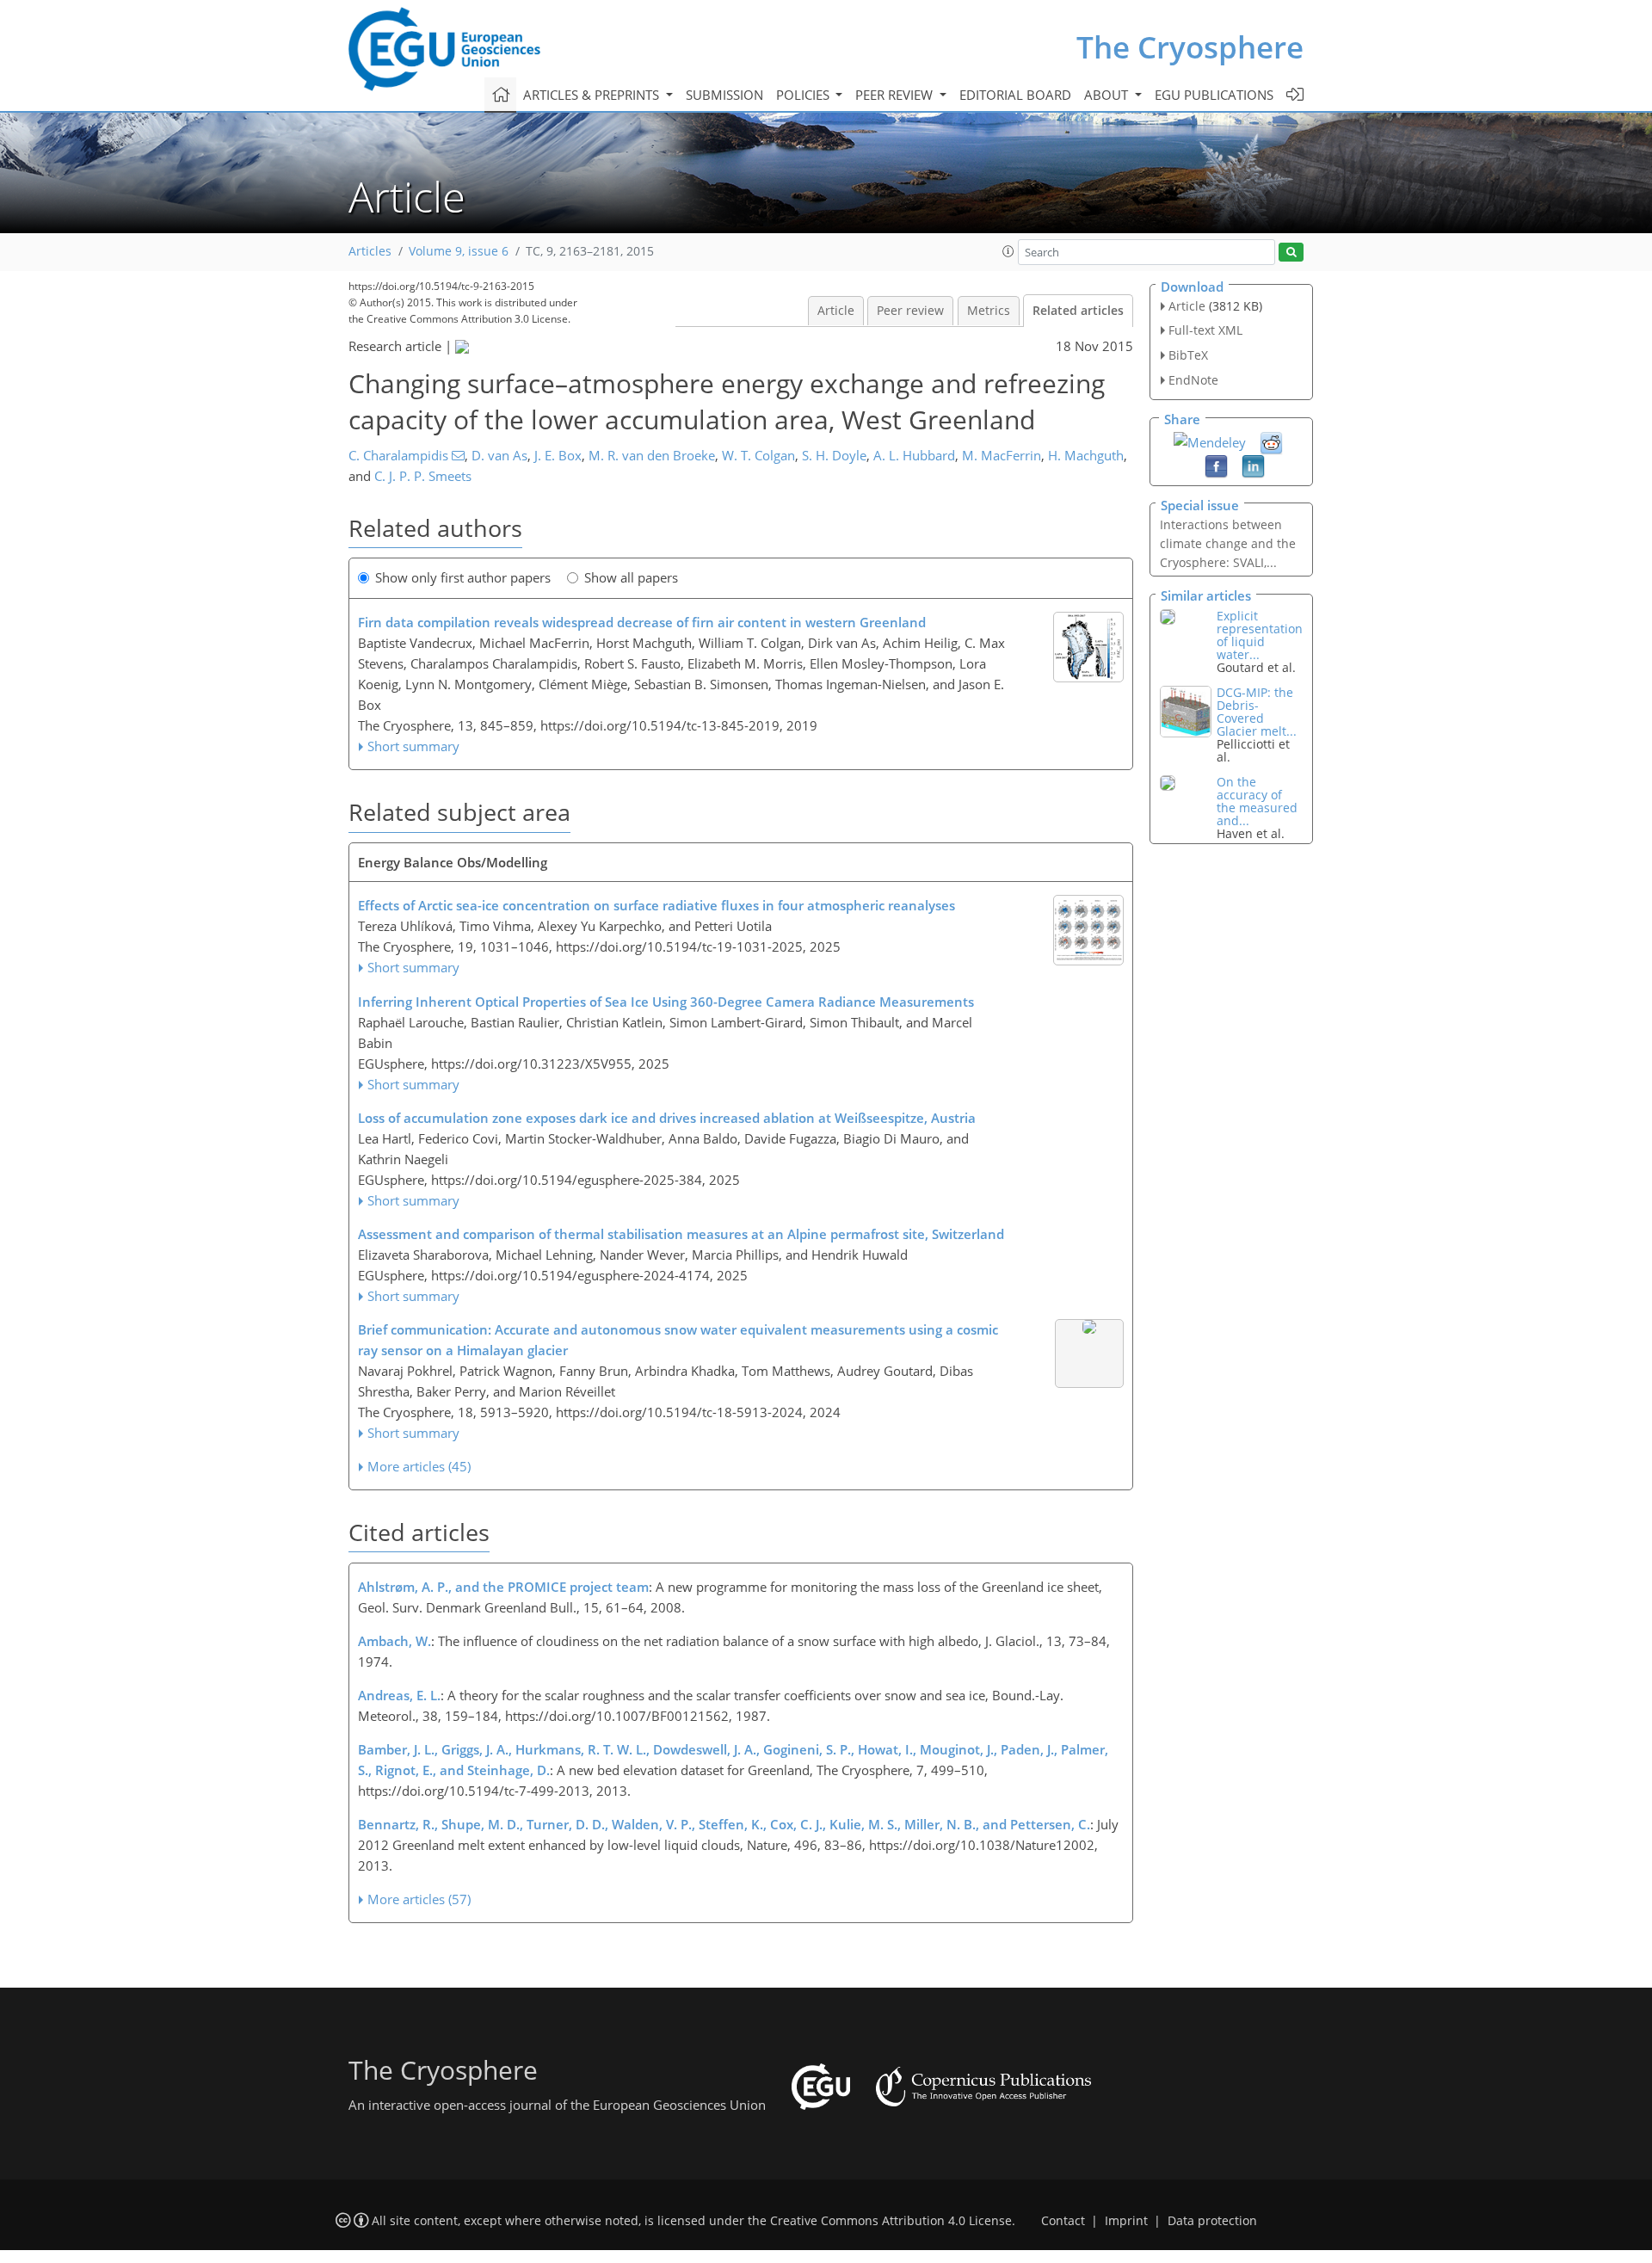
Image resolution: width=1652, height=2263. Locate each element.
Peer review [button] (896, 95)
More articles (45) (419, 1466)
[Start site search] (1291, 253)
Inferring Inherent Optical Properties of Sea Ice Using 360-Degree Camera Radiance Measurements (666, 1002)
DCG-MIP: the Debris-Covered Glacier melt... (1257, 712)
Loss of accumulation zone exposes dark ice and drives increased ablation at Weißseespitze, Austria (667, 1118)
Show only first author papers (463, 577)
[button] (1008, 251)
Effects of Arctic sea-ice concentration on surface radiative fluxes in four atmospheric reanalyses (656, 905)
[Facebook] (1216, 465)
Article (836, 311)
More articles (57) (419, 1899)
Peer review (910, 311)
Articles (370, 251)
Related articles (1078, 311)
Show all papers (631, 577)
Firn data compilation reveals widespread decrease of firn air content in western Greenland (642, 622)
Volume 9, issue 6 (459, 251)
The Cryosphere (1190, 47)
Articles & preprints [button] (593, 95)
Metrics (989, 311)
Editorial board (1015, 95)
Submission (724, 95)
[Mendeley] (1210, 441)
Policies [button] (804, 95)
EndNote (1193, 380)
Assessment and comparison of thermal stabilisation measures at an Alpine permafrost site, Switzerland (681, 1234)
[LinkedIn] (1253, 465)
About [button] (1108, 95)
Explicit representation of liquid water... (1260, 635)
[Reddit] (1271, 441)
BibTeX (1188, 355)
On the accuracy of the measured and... (1257, 801)
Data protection (1212, 2221)
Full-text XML (1205, 330)
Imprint (1126, 2221)
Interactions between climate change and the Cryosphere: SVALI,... (1228, 543)
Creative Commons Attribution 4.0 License (891, 2221)
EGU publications (1214, 95)
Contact (1063, 2221)
